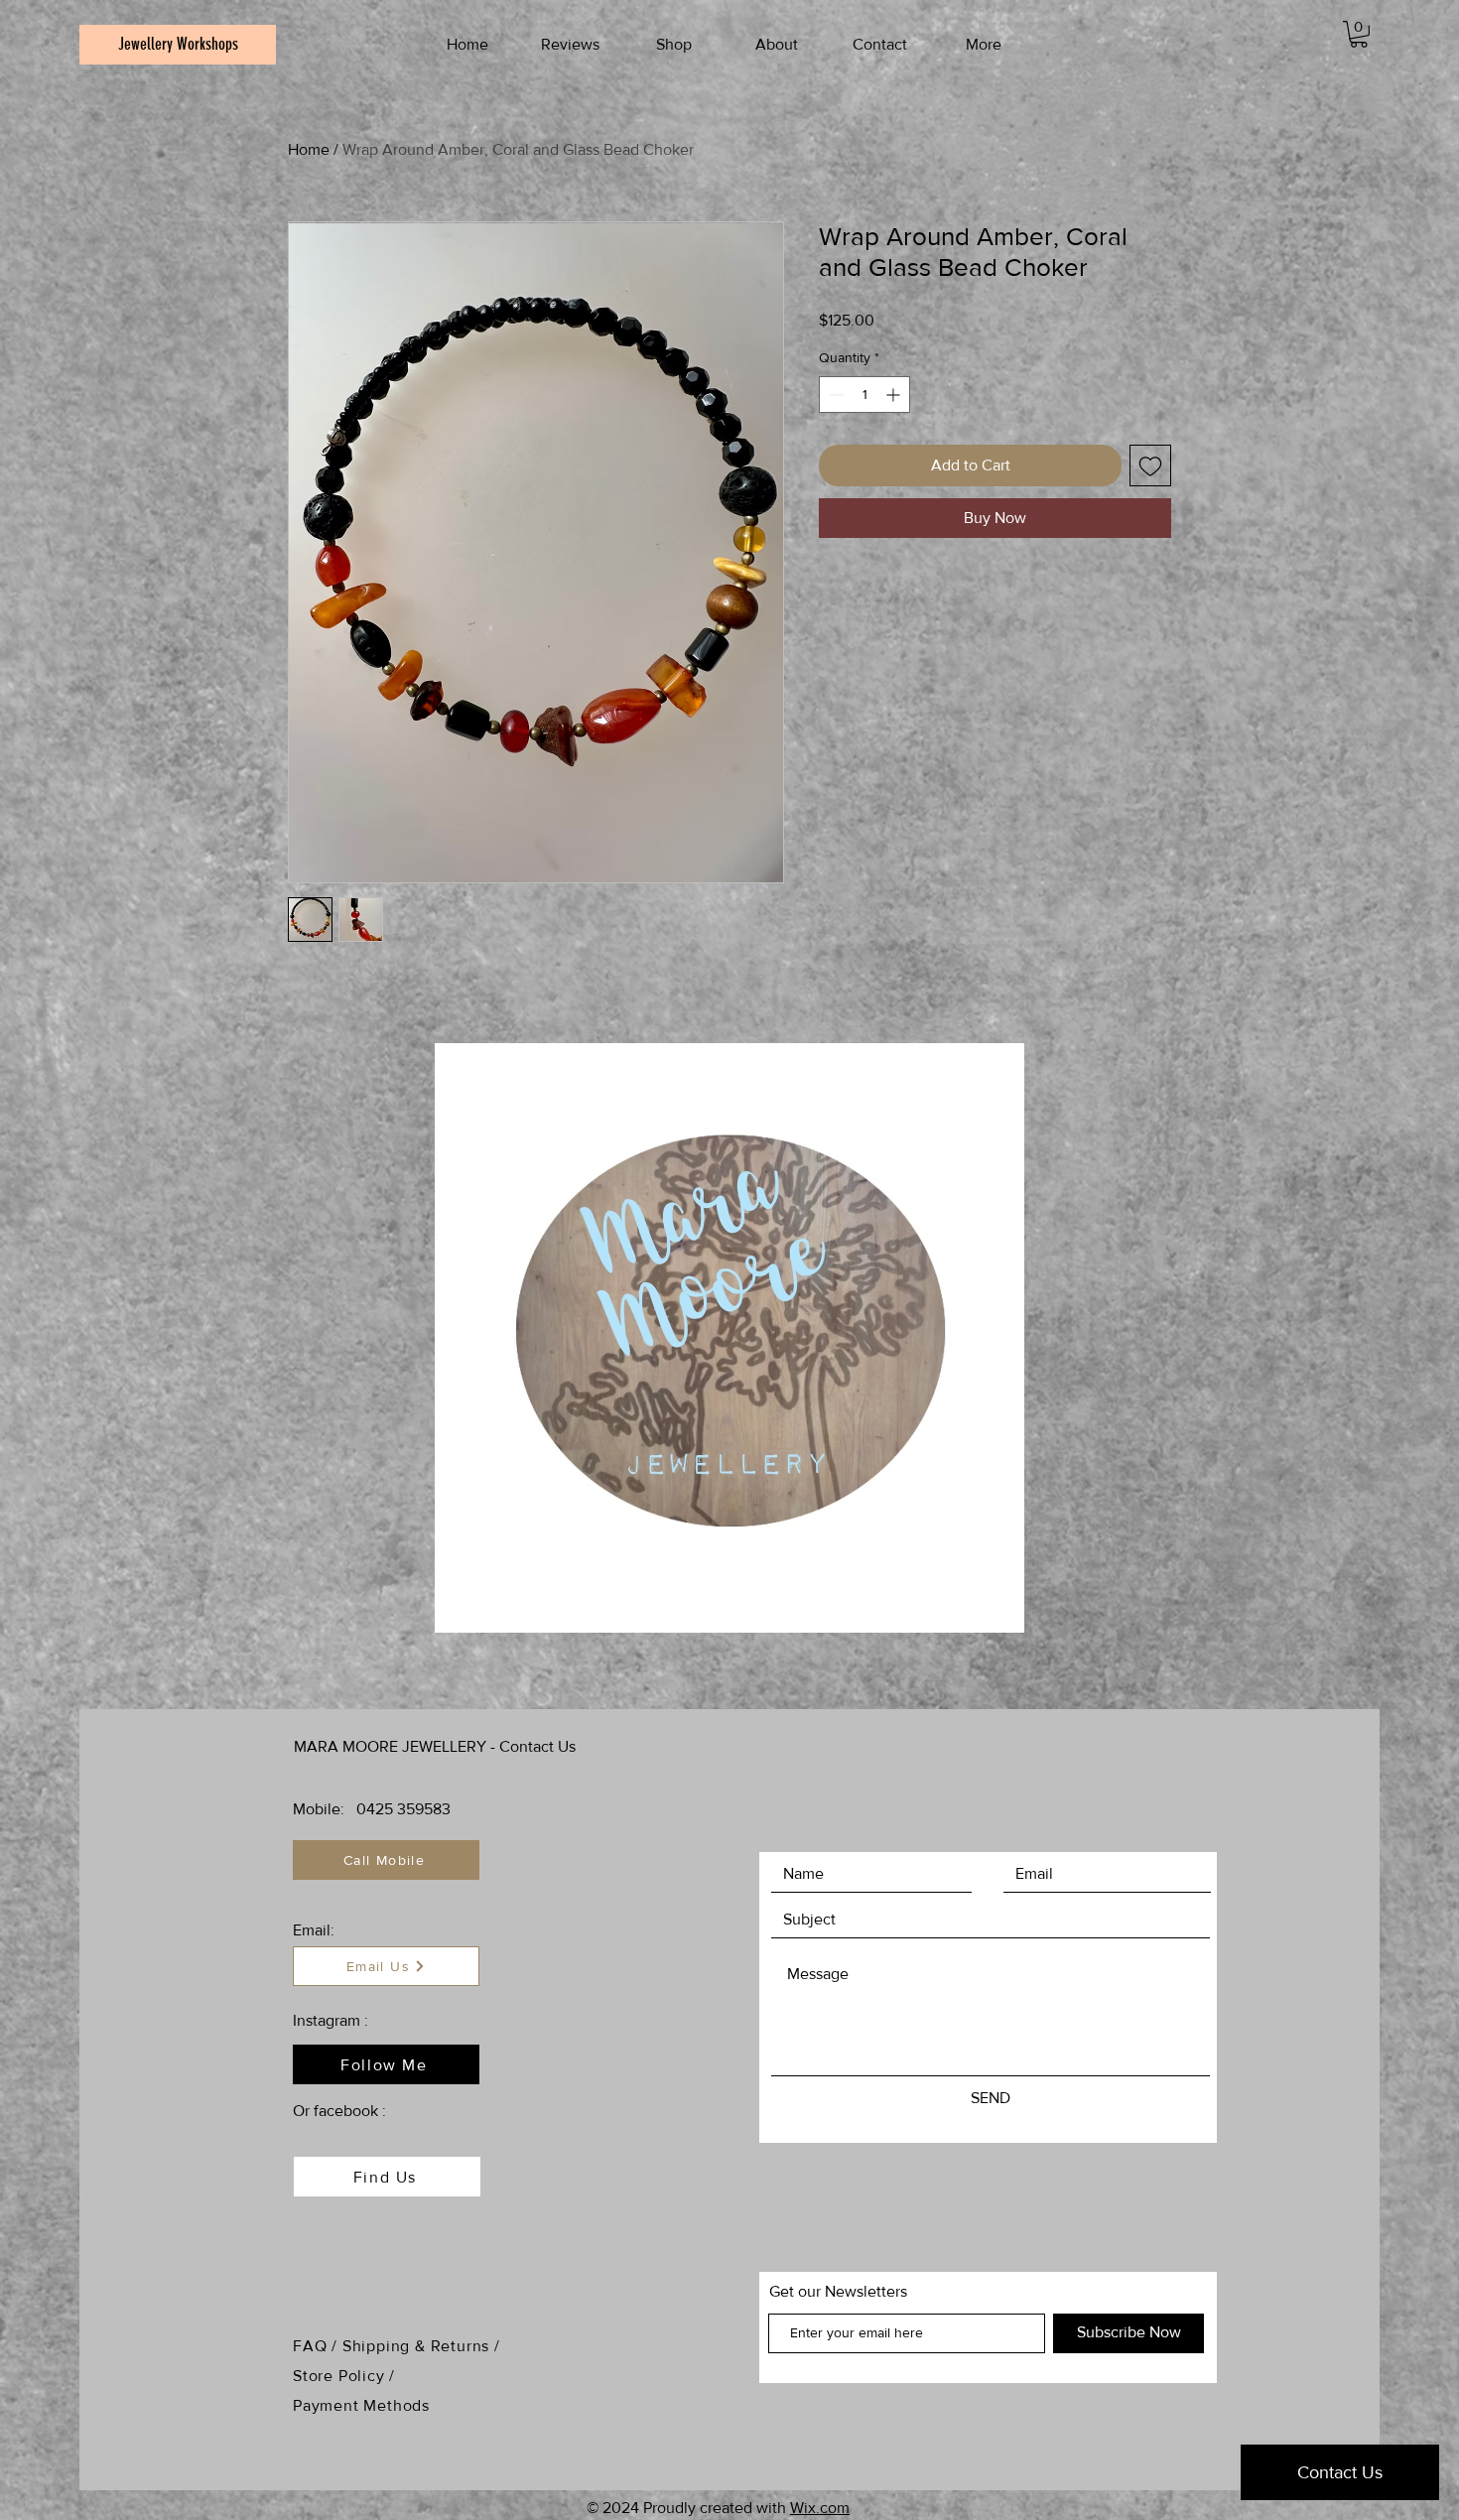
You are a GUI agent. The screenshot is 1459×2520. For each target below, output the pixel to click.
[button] (1359, 34)
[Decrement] (834, 395)
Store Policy (341, 2376)
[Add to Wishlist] (1150, 465)
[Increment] (895, 395)
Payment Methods (361, 2405)
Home (309, 149)
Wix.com (820, 2508)
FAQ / (318, 2346)
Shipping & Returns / (421, 2346)
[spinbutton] (864, 395)
